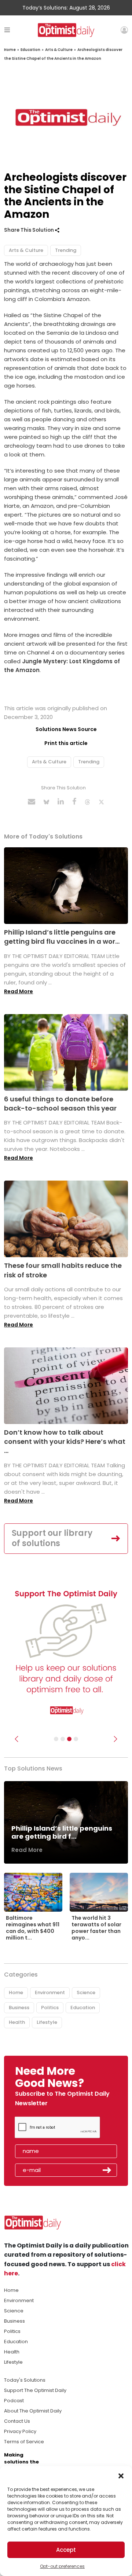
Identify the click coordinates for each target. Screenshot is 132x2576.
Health (17, 2022)
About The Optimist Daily (33, 2411)
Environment (50, 1992)
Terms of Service (24, 2442)
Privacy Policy (20, 2431)
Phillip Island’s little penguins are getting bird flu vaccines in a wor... (62, 937)
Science (86, 1992)
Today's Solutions (25, 2380)
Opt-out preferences (62, 2566)
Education (30, 50)
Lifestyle (47, 2022)
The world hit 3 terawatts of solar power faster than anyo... (96, 1928)
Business (19, 2008)
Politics (50, 2008)
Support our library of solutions (52, 1538)
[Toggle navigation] (7, 30)
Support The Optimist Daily (35, 2390)
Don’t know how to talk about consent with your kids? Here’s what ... (65, 1441)
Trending (66, 250)
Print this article (66, 743)
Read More (19, 991)
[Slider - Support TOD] (69, 1739)
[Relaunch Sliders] (76, 1739)
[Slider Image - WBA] (63, 1739)
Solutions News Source (66, 729)
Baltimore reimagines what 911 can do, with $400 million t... (33, 1928)
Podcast (14, 2401)
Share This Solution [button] (30, 230)
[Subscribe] (56, 1739)
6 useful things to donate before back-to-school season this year (60, 1104)
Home (10, 50)
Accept (66, 2550)
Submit (107, 2170)
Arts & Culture (59, 50)
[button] (121, 2475)
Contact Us (17, 2421)
